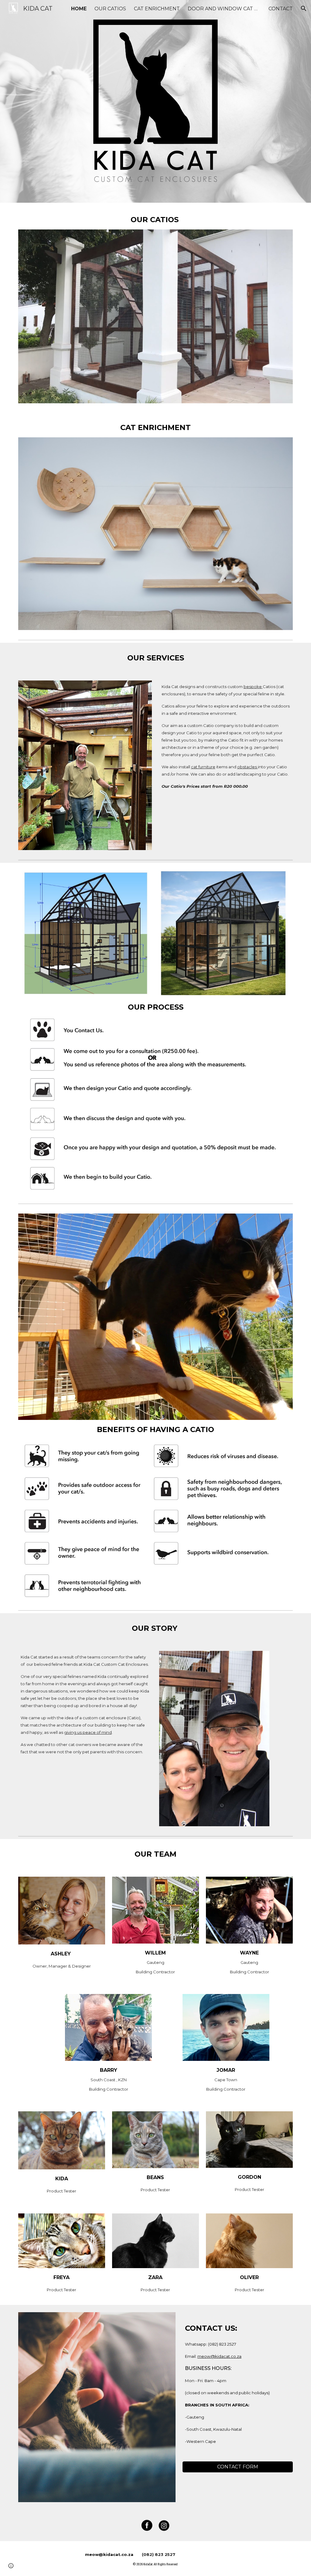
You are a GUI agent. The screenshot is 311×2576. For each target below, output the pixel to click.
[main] (156, 220)
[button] (304, 9)
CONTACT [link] (281, 9)
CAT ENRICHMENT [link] (157, 9)
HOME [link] (79, 9)
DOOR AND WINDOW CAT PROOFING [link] (224, 9)
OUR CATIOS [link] (110, 9)
